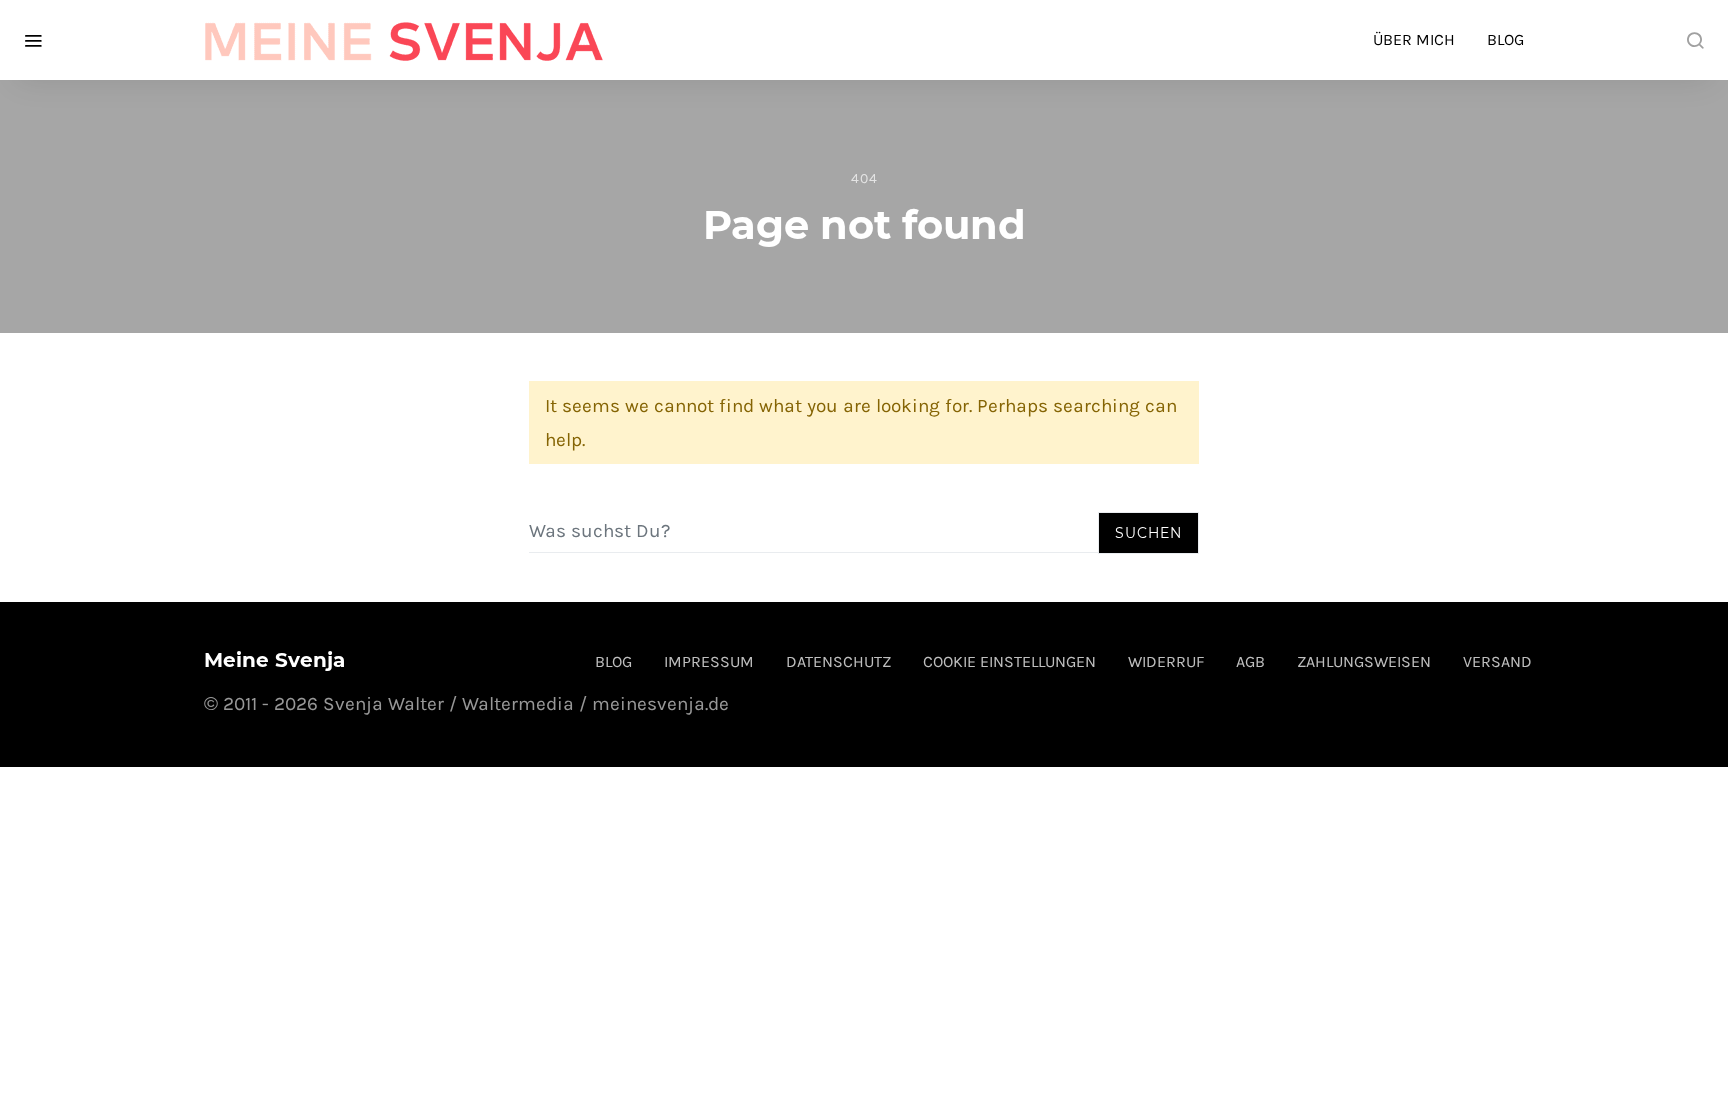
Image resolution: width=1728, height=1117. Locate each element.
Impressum (709, 661)
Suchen (1148, 533)
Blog (1505, 39)
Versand (1497, 661)
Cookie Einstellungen (1009, 661)
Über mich (1414, 39)
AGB (1250, 661)
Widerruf (1166, 661)
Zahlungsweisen (1364, 661)
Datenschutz (838, 661)
